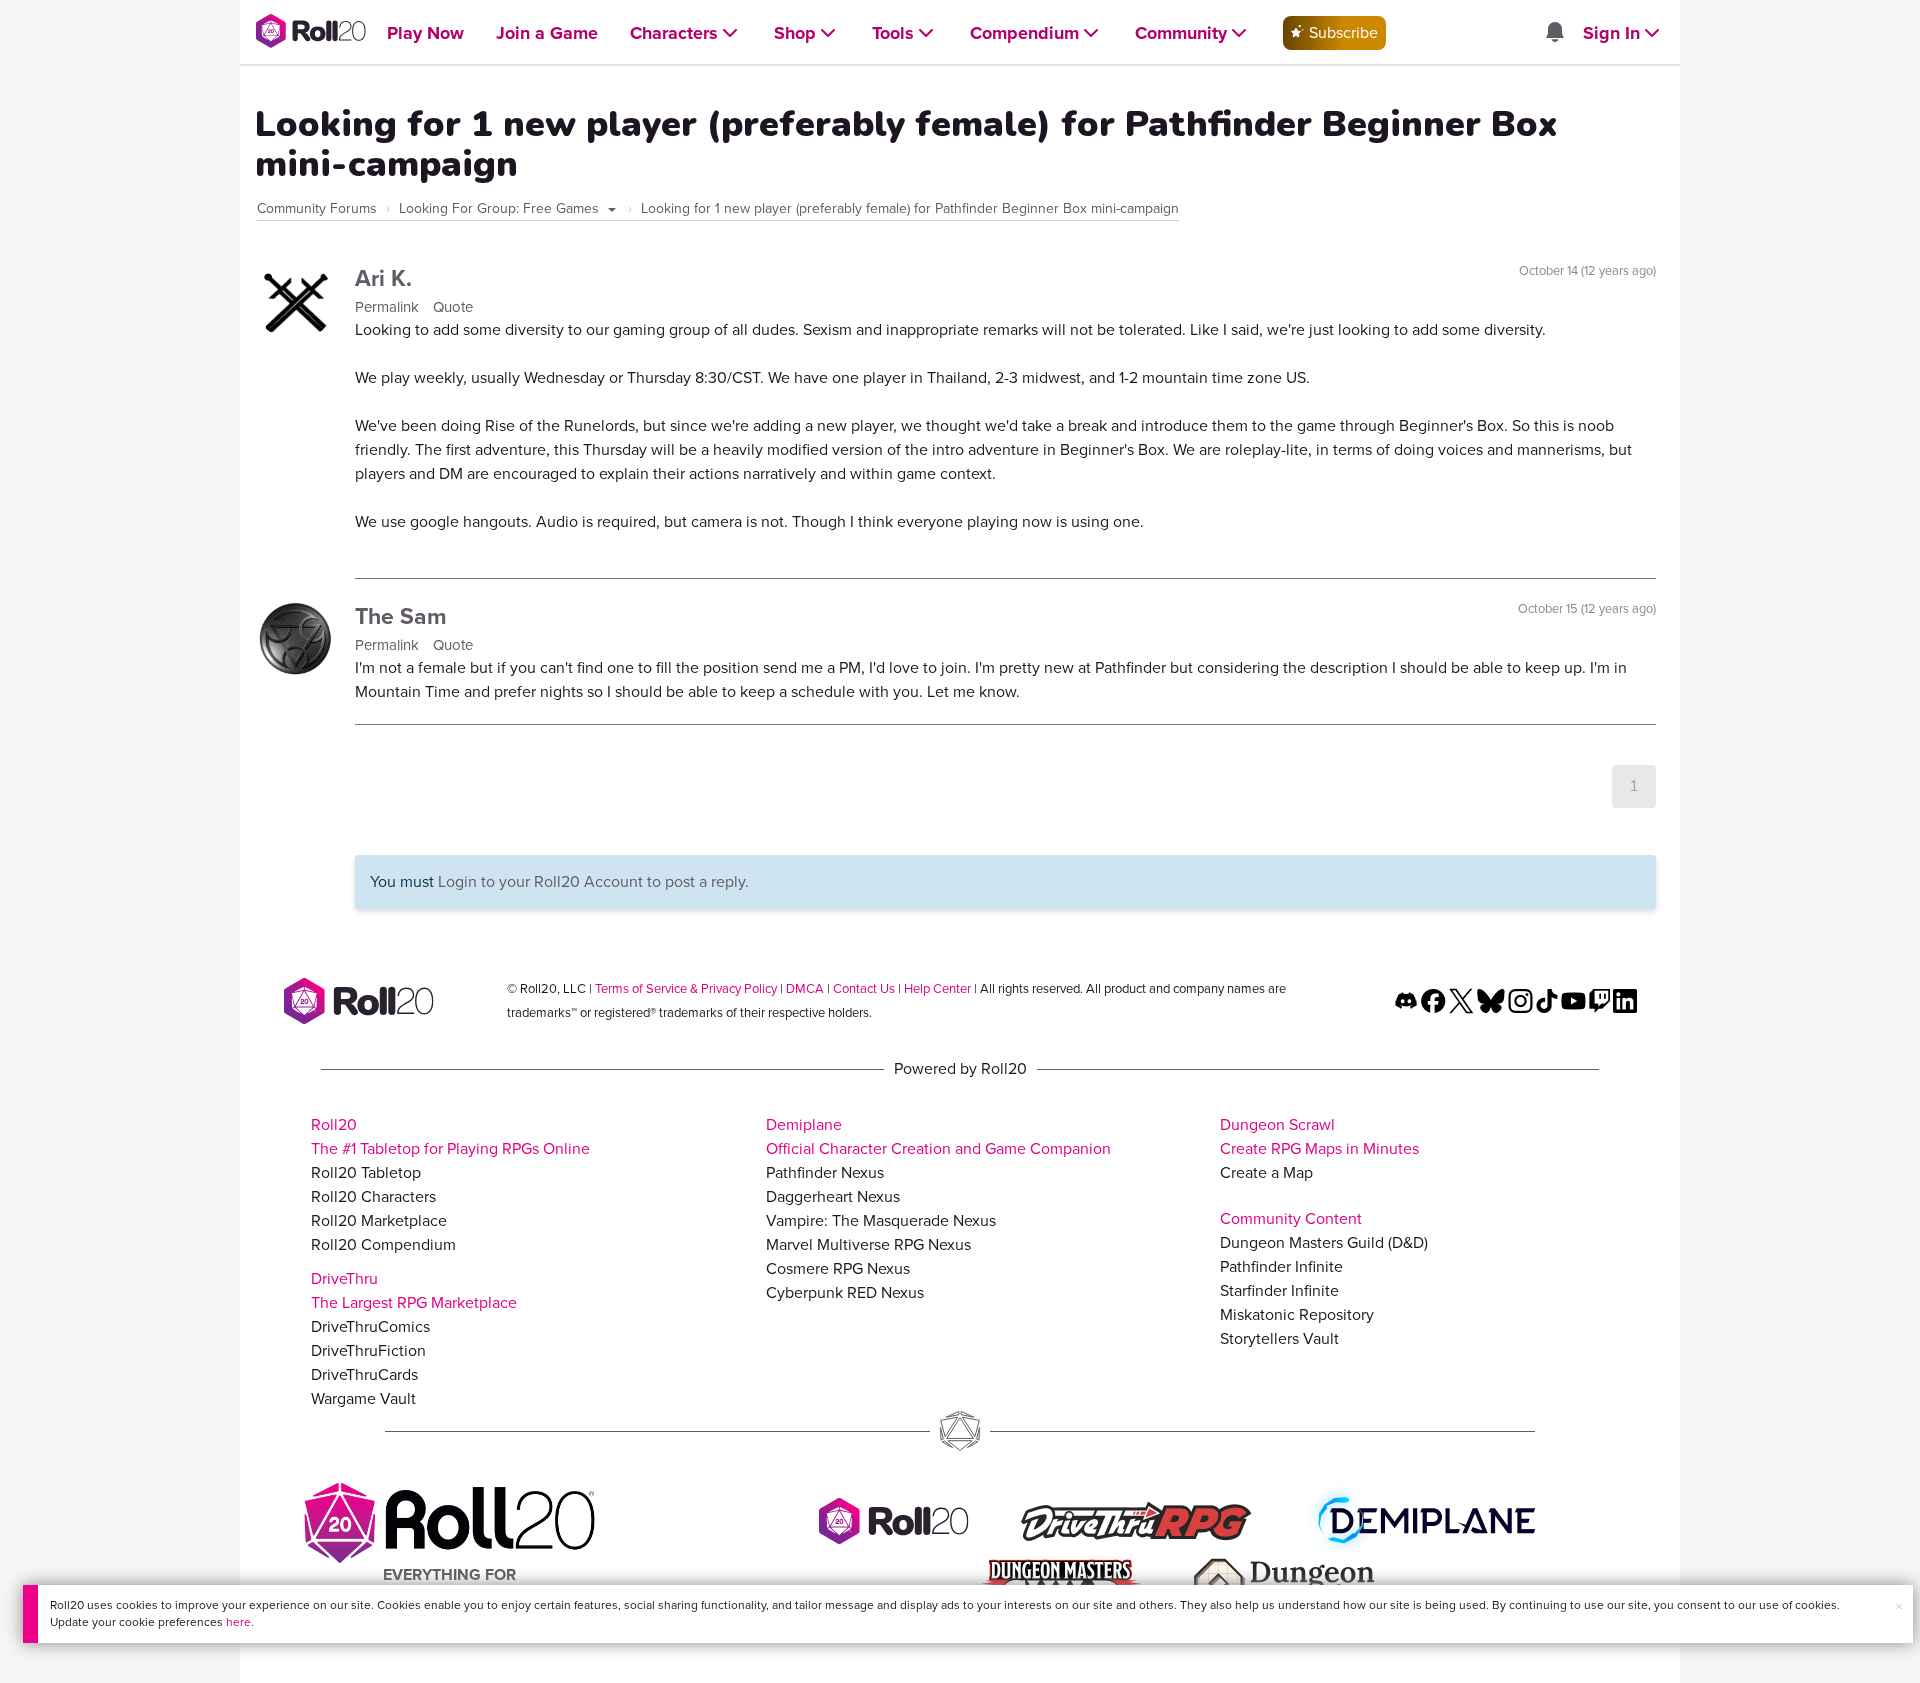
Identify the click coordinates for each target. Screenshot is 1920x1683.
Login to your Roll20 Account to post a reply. (593, 881)
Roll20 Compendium (383, 1244)
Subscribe (1341, 32)
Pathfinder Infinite (1281, 1266)
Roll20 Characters (373, 1196)
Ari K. (383, 278)
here (238, 1622)
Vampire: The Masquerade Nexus (881, 1220)
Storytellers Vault (1279, 1338)
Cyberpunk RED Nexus (845, 1292)
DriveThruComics (370, 1326)
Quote (453, 307)
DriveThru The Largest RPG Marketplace (414, 1290)
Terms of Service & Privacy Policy (686, 988)
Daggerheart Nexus (833, 1196)
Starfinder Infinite (1279, 1290)
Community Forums (317, 208)
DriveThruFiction (368, 1350)
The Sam (401, 616)
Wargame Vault (363, 1398)
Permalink (389, 307)
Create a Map (1266, 1172)
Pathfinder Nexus (825, 1172)
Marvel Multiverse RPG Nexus (868, 1244)
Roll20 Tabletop (366, 1172)
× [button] (1899, 1606)
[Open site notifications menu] (1554, 33)
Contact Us (864, 988)
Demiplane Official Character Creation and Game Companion (938, 1136)
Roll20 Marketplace (379, 1220)
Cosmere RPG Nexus (838, 1268)
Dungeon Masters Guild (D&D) (1324, 1242)
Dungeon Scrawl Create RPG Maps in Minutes (1319, 1136)
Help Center (937, 988)
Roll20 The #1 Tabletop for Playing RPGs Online (450, 1136)
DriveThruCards (364, 1374)
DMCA (805, 988)
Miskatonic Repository (1297, 1314)
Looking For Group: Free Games (501, 208)
